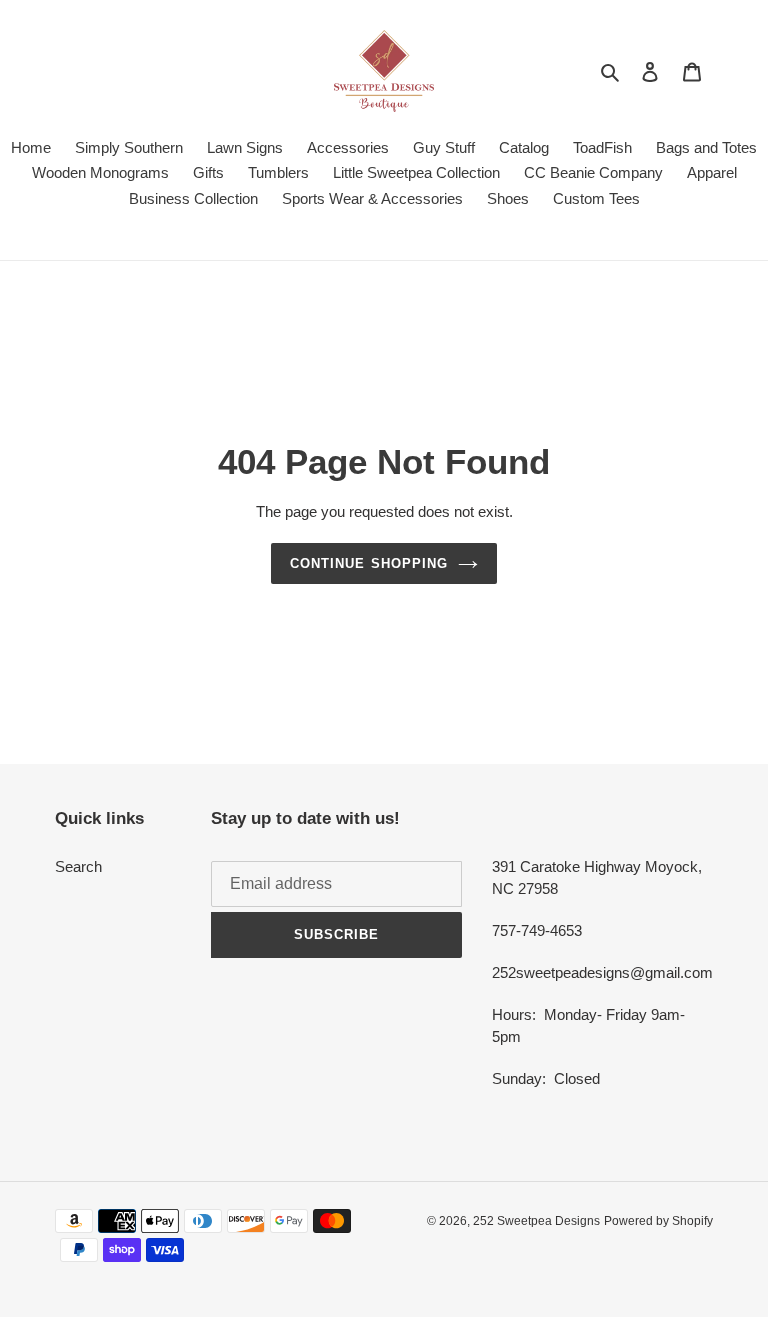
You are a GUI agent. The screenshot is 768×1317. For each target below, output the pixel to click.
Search (78, 866)
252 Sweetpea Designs (536, 1221)
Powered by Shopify (658, 1221)
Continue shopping (369, 563)
